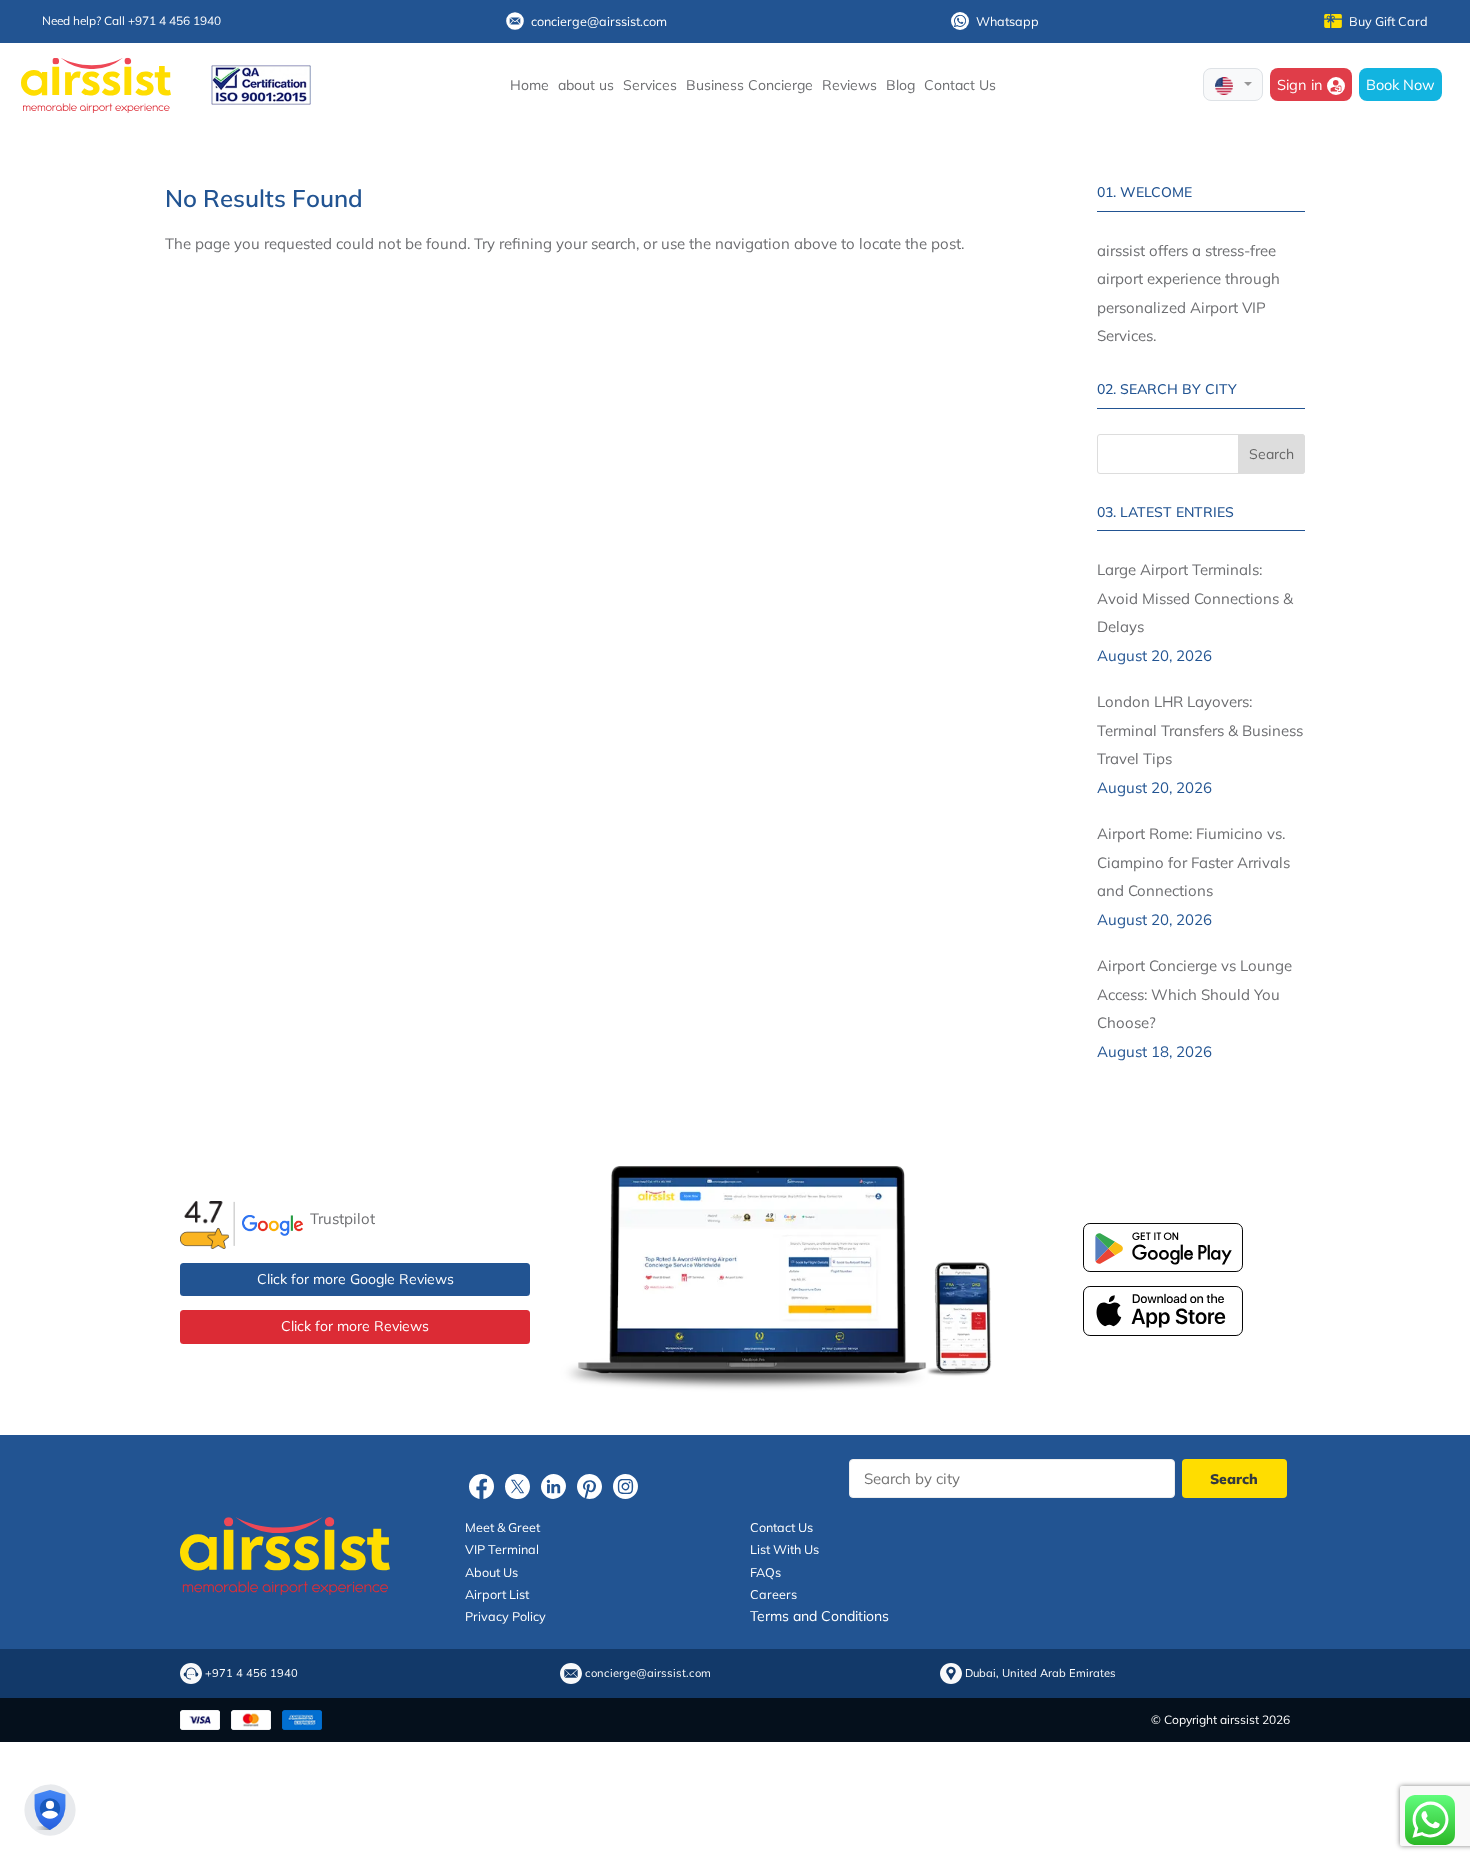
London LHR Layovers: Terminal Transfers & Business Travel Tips (1200, 730)
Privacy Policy (505, 1616)
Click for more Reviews (355, 1326)
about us (586, 85)
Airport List (497, 1594)
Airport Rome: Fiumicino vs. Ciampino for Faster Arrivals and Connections (1193, 862)
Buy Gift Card (1388, 21)
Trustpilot (342, 1218)
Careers (773, 1594)
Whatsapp (1007, 21)
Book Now (1400, 84)
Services (650, 85)
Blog (900, 85)
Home (529, 85)
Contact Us (960, 85)
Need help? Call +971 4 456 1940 (131, 20)
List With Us (784, 1549)
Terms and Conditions (819, 1616)
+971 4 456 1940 (251, 1673)
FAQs (765, 1572)
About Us (491, 1572)
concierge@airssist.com (599, 21)
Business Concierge (749, 85)
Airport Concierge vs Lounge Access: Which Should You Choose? (1194, 994)
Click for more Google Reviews (355, 1279)
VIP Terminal (502, 1549)
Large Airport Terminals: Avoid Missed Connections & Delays (1195, 598)
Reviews (849, 85)
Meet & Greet (502, 1527)
